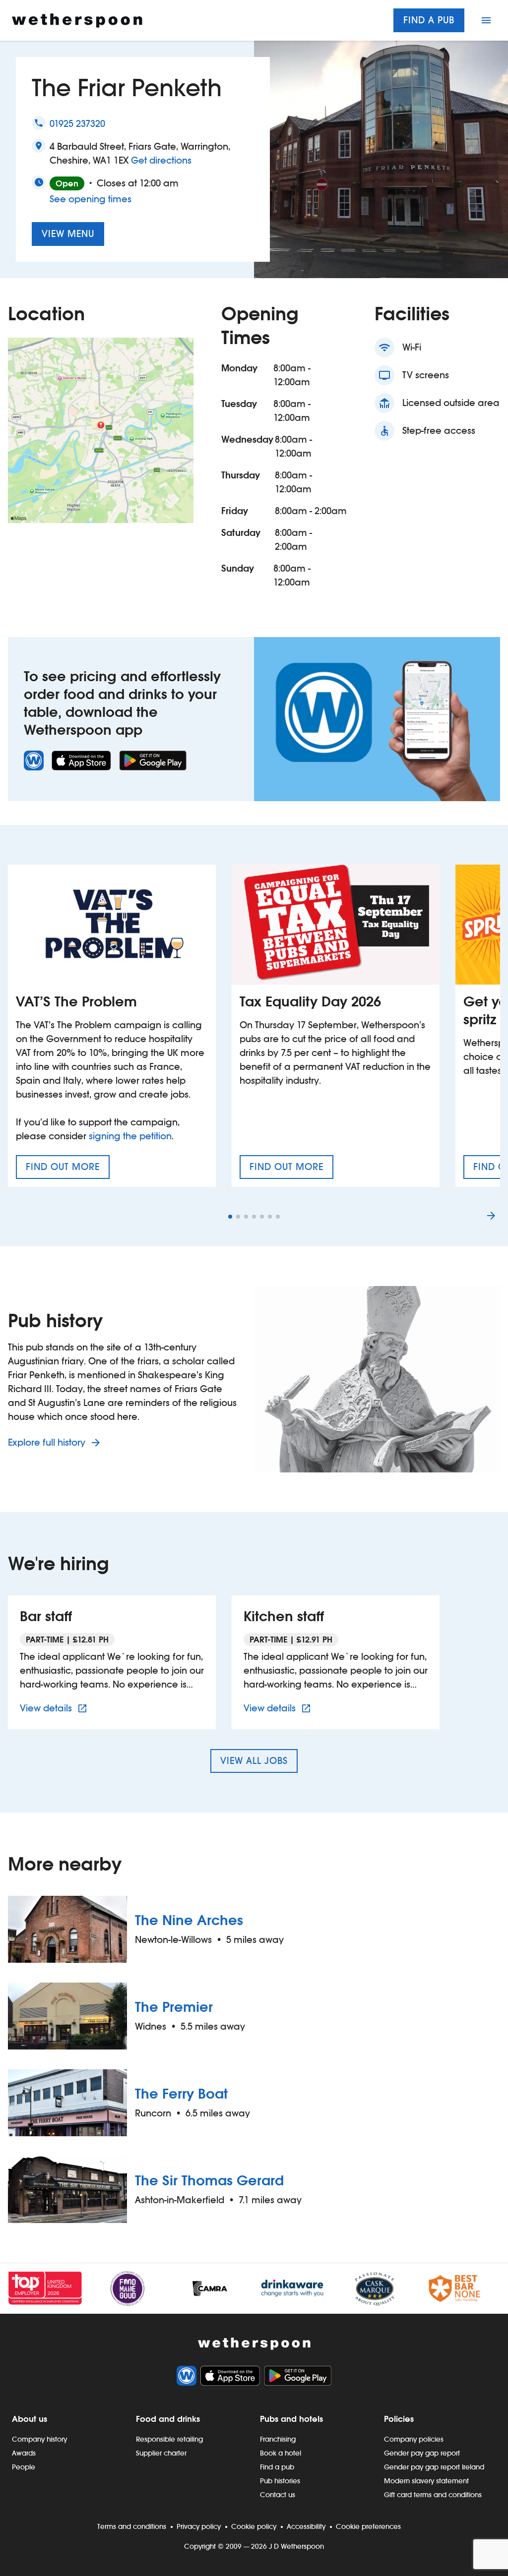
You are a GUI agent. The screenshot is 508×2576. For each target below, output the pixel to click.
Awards (24, 2453)
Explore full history (48, 1442)
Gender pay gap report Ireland (434, 2467)
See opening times (91, 199)
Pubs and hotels (291, 2419)
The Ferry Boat (181, 2094)
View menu (68, 234)
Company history (39, 2439)
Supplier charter (161, 2453)
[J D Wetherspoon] (77, 21)
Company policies (414, 2439)
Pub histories (280, 2481)
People (24, 2467)
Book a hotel (281, 2453)
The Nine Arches (189, 1920)
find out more (68, 1170)
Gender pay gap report (422, 2453)
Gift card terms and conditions (433, 2495)
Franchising (278, 2439)
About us (30, 2419)
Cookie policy (254, 2526)
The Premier (174, 2007)
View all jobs (254, 1761)
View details (55, 1708)
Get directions (161, 160)
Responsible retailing (169, 2439)
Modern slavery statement (426, 2481)
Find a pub (429, 20)
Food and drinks (168, 2419)
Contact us (278, 2495)
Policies (399, 2419)
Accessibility (306, 2526)
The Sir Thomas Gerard (209, 2180)
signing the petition (130, 1136)
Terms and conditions (132, 2526)
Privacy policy (199, 2526)
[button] (230, 1217)
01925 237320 (77, 124)
